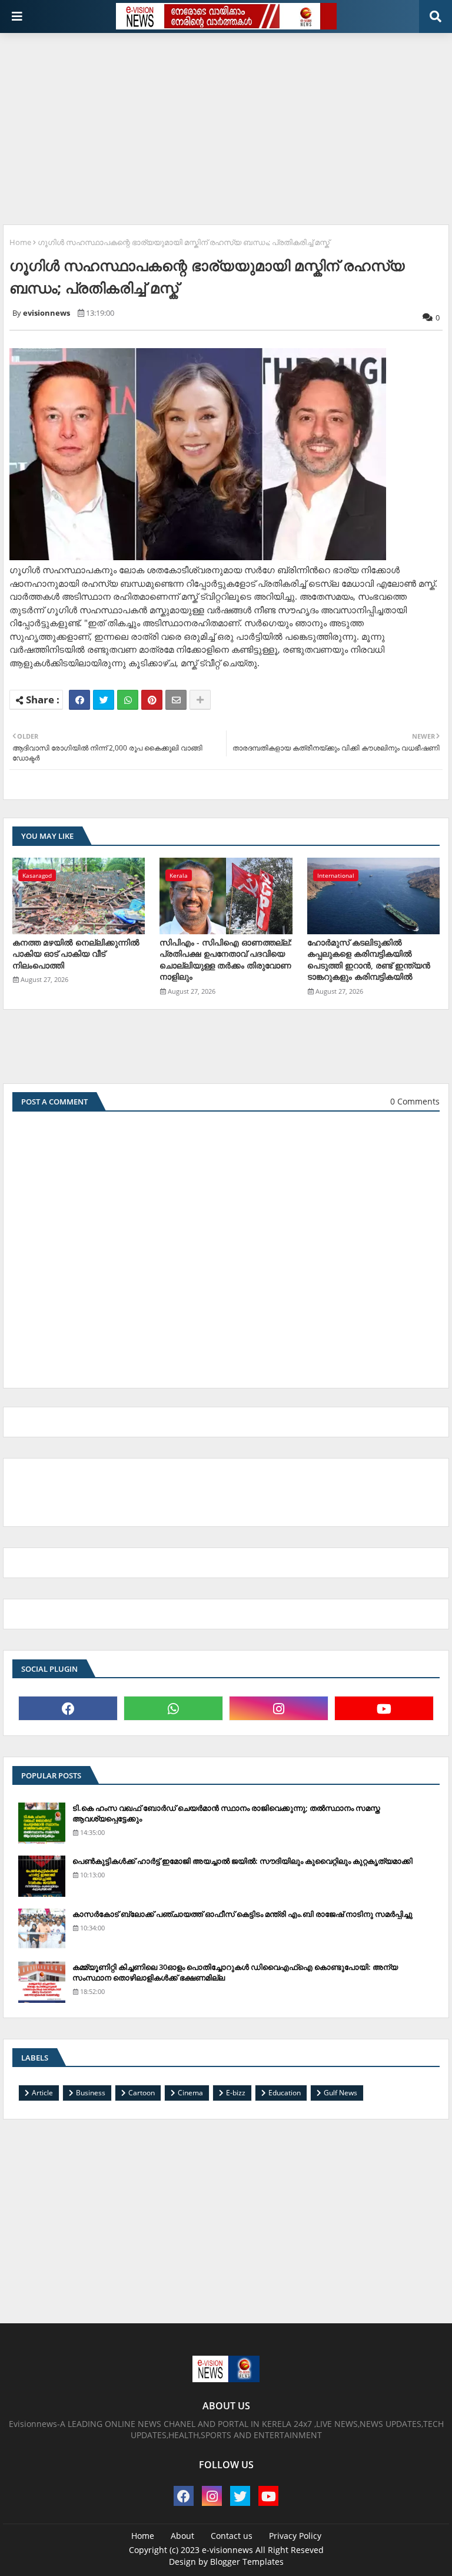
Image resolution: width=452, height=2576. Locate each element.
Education (285, 2093)
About (182, 2536)
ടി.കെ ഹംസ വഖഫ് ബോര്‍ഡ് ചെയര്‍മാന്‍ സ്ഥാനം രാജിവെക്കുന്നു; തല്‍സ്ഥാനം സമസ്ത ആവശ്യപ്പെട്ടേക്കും (226, 1813)
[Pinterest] (152, 700)
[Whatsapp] (128, 700)
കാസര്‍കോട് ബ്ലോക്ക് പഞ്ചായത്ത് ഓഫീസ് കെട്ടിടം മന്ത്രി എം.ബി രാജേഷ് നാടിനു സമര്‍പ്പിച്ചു (242, 1914)
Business (91, 2093)
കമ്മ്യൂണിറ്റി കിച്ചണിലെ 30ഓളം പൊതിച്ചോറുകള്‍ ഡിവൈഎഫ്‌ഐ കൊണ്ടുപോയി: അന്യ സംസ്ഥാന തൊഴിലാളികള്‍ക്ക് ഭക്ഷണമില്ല (235, 1972)
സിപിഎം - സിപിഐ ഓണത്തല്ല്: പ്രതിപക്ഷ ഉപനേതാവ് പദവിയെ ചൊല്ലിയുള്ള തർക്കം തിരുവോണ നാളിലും (226, 960)
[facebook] (68, 1708)
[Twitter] (104, 700)
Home (20, 242)
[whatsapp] (173, 1708)
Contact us (232, 2536)
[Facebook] (79, 700)
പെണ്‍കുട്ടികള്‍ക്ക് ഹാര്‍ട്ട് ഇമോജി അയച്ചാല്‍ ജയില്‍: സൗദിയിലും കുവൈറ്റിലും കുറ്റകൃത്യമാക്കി (242, 1861)
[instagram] (279, 1708)
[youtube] (384, 1708)
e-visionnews (227, 2550)
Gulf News (340, 2093)
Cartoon (142, 2093)
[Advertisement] (227, 124)
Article (42, 2093)
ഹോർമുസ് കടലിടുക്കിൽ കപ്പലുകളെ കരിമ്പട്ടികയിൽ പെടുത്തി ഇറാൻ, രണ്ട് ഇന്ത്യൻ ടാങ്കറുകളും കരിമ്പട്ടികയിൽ (369, 960)
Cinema (190, 2093)
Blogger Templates (247, 2562)
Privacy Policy (295, 2536)
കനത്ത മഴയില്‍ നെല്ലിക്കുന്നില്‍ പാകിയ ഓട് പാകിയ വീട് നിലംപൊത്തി (76, 954)
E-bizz (236, 2093)
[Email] (176, 700)
